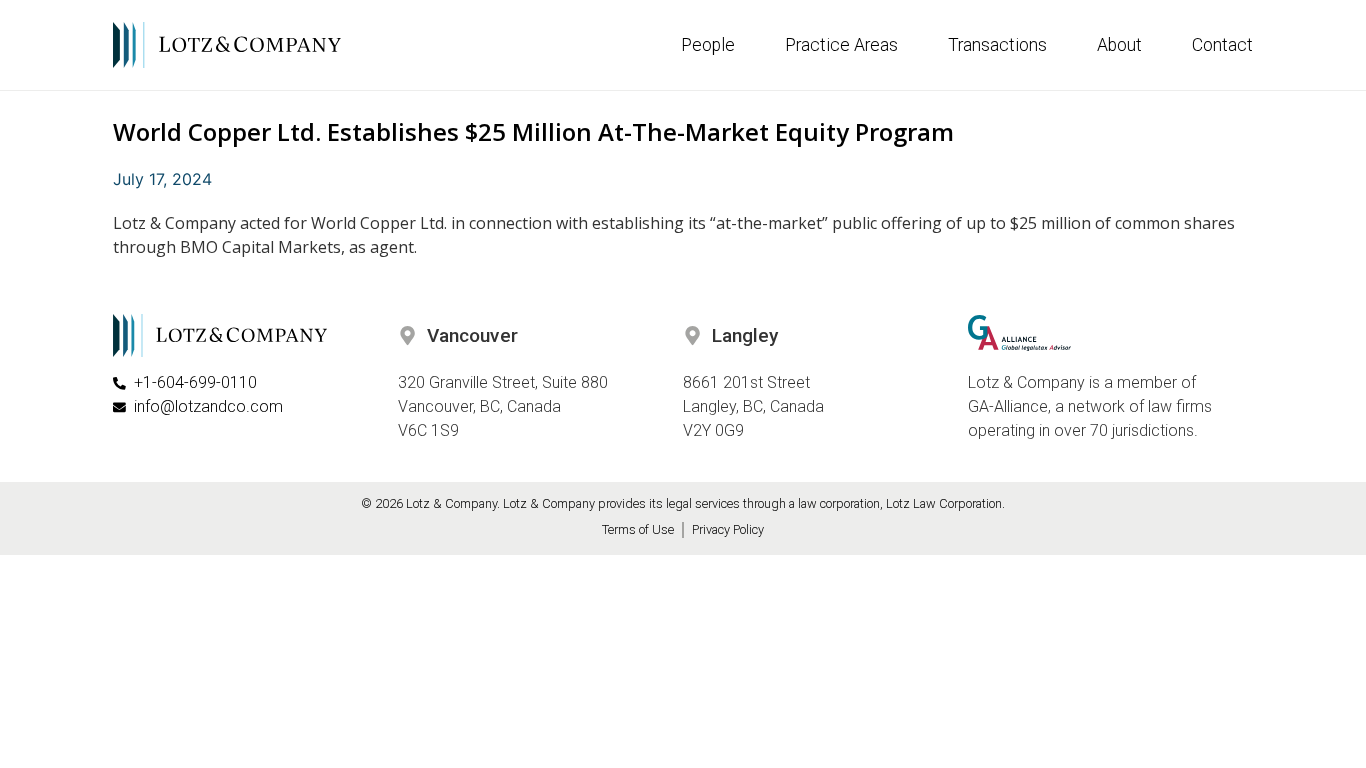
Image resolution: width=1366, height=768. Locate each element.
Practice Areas (841, 45)
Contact (1222, 45)
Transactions (997, 45)
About (1119, 45)
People (708, 45)
